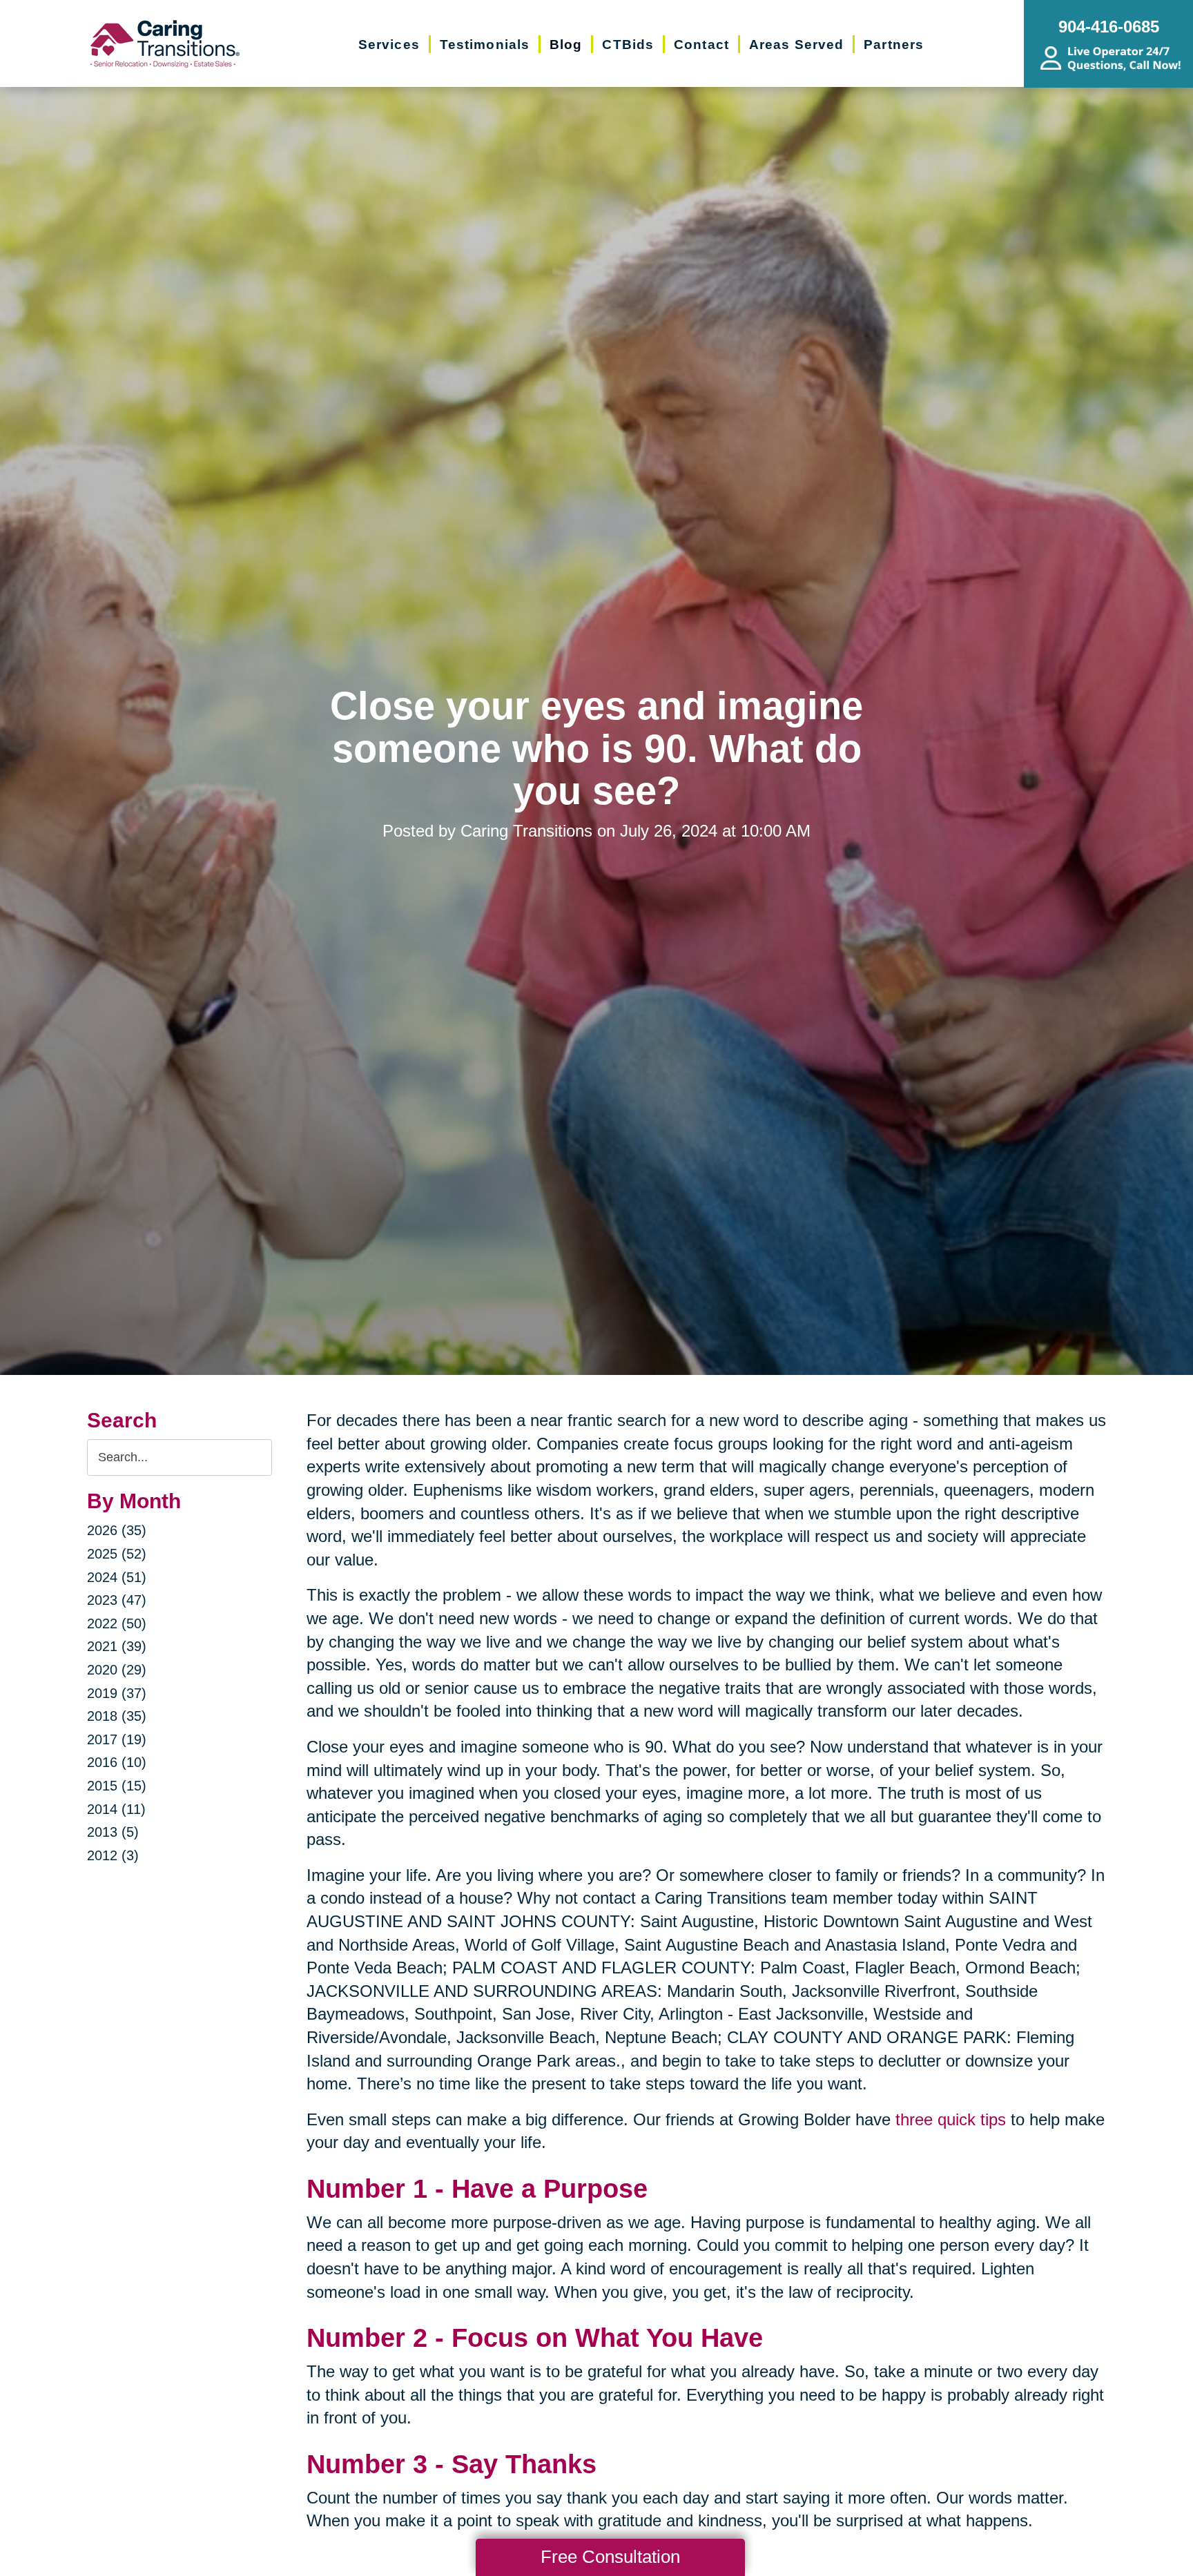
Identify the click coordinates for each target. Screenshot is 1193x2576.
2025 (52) (117, 1554)
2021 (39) (117, 1646)
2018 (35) (117, 1716)
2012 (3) (113, 1855)
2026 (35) (117, 1530)
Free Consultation (610, 2557)
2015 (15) (117, 1786)
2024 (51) (117, 1577)
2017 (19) (117, 1739)
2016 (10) (117, 1762)
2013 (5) (113, 1832)
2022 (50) (117, 1623)
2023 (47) (117, 1600)
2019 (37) (117, 1693)
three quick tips (951, 2119)
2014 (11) (116, 1809)
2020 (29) (117, 1670)
